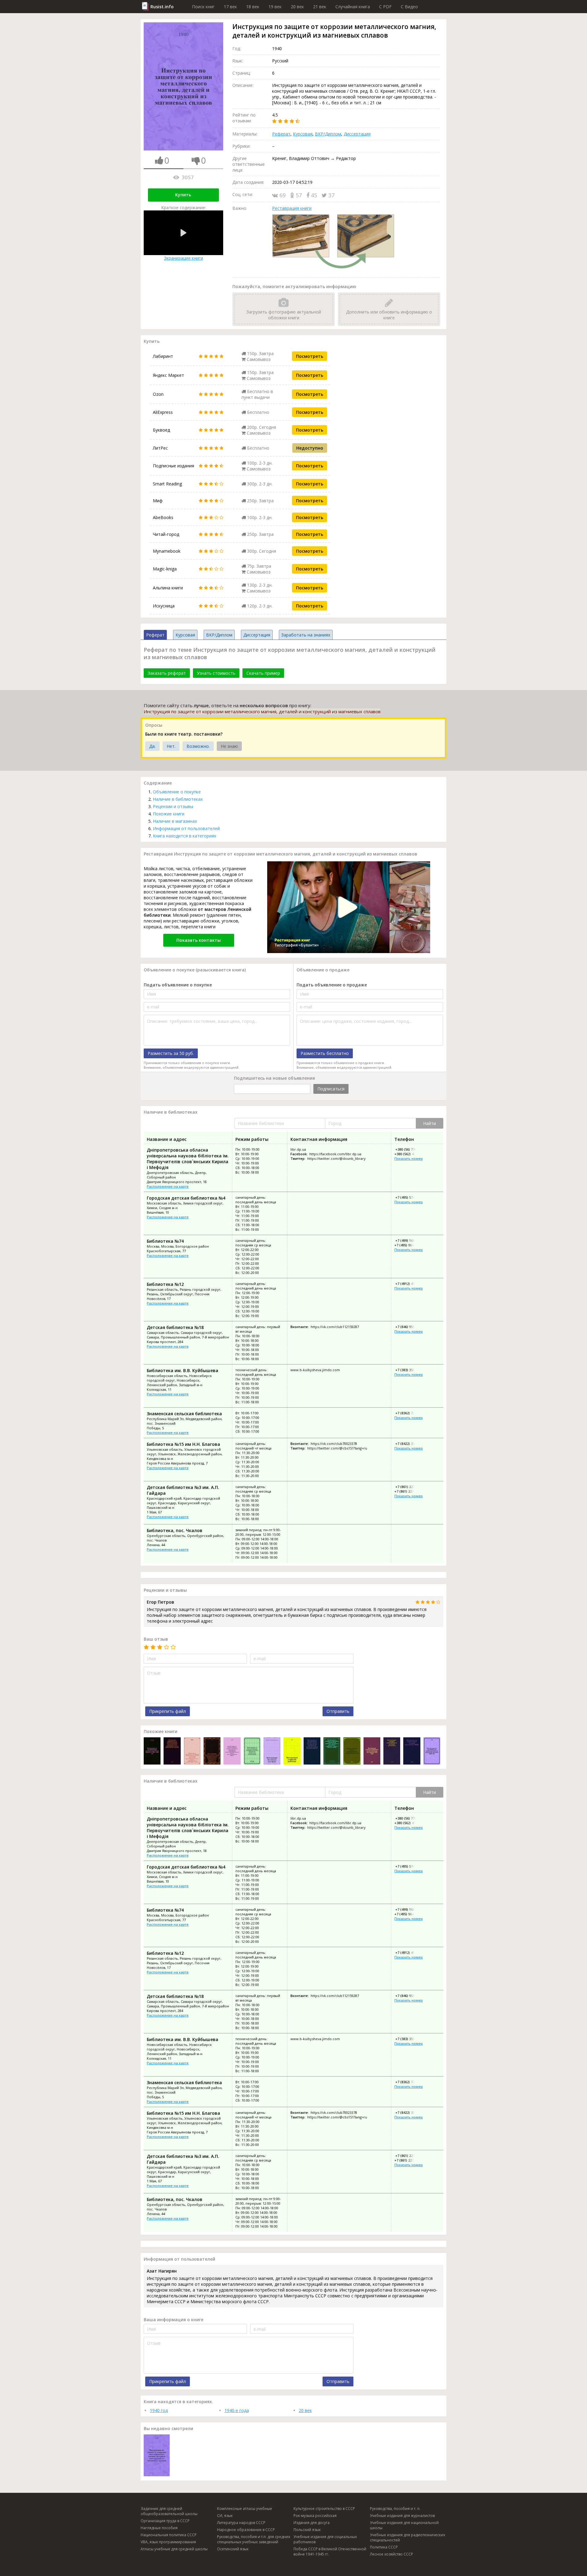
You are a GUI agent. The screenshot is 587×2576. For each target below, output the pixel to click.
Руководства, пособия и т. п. (395, 2509)
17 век (230, 7)
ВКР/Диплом (328, 134)
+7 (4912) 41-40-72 (409, 1284)
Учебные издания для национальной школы (404, 2525)
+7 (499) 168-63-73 (409, 1240)
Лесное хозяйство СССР (391, 2554)
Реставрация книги (292, 208)
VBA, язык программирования (168, 2542)
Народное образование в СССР (246, 2530)
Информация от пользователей (186, 828)
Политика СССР (384, 2547)
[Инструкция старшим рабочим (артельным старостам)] (292, 1752)
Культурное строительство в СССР (324, 2509)
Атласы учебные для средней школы (174, 2549)
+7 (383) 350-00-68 (409, 1370)
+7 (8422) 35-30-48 (409, 1444)
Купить (183, 195)
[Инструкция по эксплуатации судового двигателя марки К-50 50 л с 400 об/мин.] (152, 1752)
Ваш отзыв (156, 1639)
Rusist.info (162, 7)
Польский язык (307, 2530)
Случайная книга (353, 7)
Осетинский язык (233, 2549)
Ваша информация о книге (174, 2320)
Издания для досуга (312, 2523)
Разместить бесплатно (325, 1053)
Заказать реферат (167, 673)
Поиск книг (203, 7)
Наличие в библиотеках (178, 799)
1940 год (159, 2410)
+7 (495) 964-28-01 (409, 1245)
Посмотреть (310, 356)
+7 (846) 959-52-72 (409, 1327)
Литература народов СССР (241, 2523)
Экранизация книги (183, 258)
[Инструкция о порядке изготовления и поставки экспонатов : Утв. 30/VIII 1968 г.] (392, 1752)
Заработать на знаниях (306, 635)
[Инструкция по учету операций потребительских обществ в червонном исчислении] (252, 1752)
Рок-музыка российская (315, 2516)
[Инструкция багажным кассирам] (272, 1752)
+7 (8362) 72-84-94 (409, 1413)
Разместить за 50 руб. (171, 1053)
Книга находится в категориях (185, 836)
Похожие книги (169, 814)
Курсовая (303, 134)
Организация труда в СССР (165, 2521)
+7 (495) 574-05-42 (409, 1197)
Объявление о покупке (177, 792)
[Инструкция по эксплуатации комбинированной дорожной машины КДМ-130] (432, 1752)
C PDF (385, 7)
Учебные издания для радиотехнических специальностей (408, 2537)
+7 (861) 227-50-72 (409, 1491)
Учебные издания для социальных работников (325, 2539)
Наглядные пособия (159, 2528)
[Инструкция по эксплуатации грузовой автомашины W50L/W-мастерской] (412, 1752)
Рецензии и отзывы (173, 806)
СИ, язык (225, 2516)
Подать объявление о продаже (332, 985)
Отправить (338, 1711)
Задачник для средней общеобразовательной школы (169, 2511)
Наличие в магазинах (175, 821)
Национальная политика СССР (169, 2535)
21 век (320, 7)
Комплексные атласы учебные (245, 2509)
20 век (297, 7)
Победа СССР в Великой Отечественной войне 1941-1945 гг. (330, 2552)
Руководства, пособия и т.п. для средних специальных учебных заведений (254, 2539)
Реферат (281, 134)
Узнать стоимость (216, 673)
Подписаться (331, 1089)
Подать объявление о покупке (178, 985)
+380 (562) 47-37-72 (410, 1154)
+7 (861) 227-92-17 (409, 1487)
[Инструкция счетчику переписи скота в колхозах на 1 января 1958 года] (372, 1752)
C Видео (409, 7)
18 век (253, 7)
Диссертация (357, 134)
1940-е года (237, 2410)
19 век (275, 7)
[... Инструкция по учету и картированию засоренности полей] (352, 1752)
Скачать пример (263, 673)
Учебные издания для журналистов (402, 2516)
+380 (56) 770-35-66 (410, 1149)
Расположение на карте (168, 1186)
